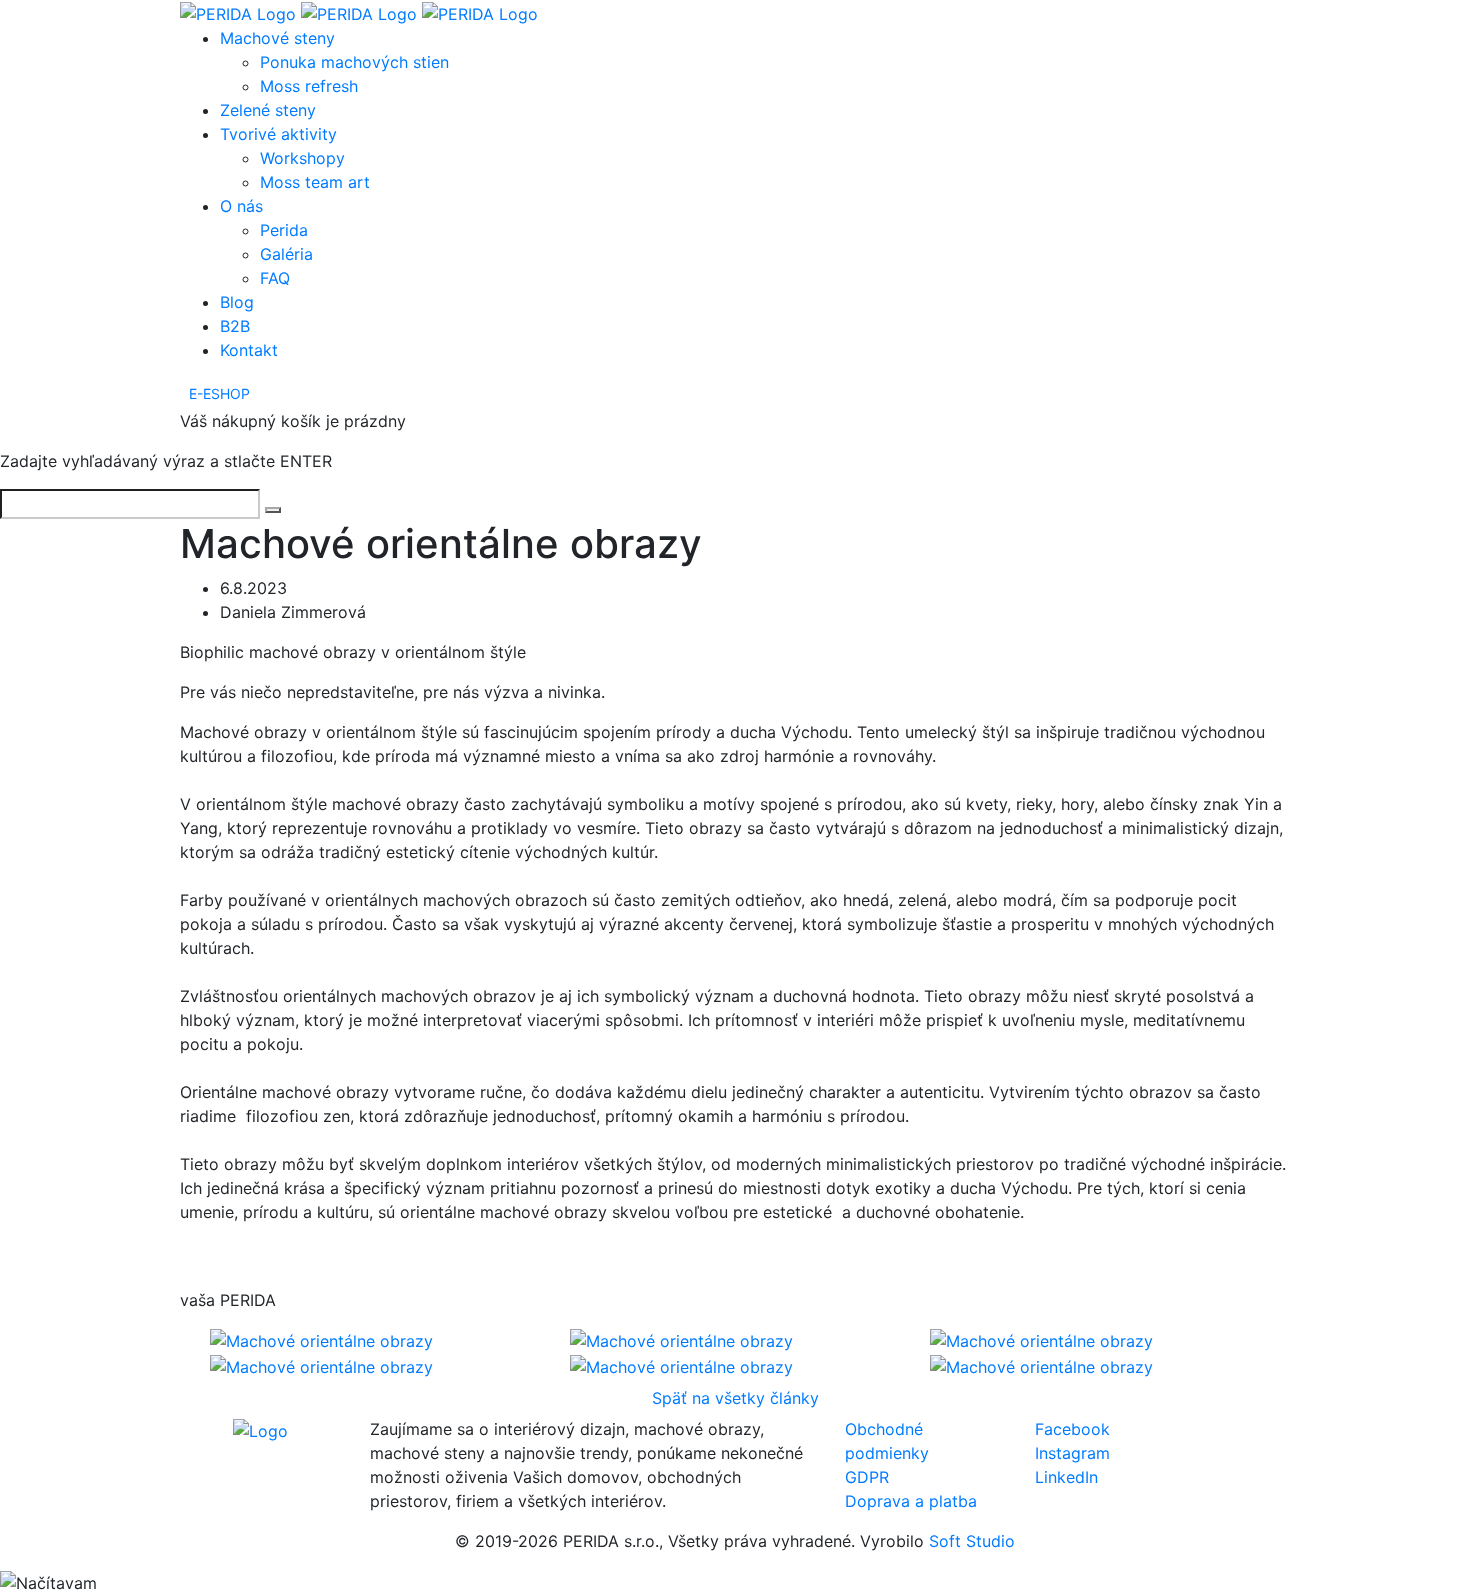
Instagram (1072, 1453)
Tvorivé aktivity (278, 134)
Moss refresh (309, 86)
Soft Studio (972, 1541)
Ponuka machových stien (354, 62)
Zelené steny (268, 110)
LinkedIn (1066, 1477)
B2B (235, 326)
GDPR (867, 1477)
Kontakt (249, 350)
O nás (241, 206)
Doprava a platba (911, 1501)
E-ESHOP (219, 393)
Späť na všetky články (735, 1398)
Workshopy (302, 158)
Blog (237, 302)
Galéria (286, 254)
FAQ (275, 278)
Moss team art (315, 182)
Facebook (1072, 1429)
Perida (284, 230)
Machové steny (277, 38)
